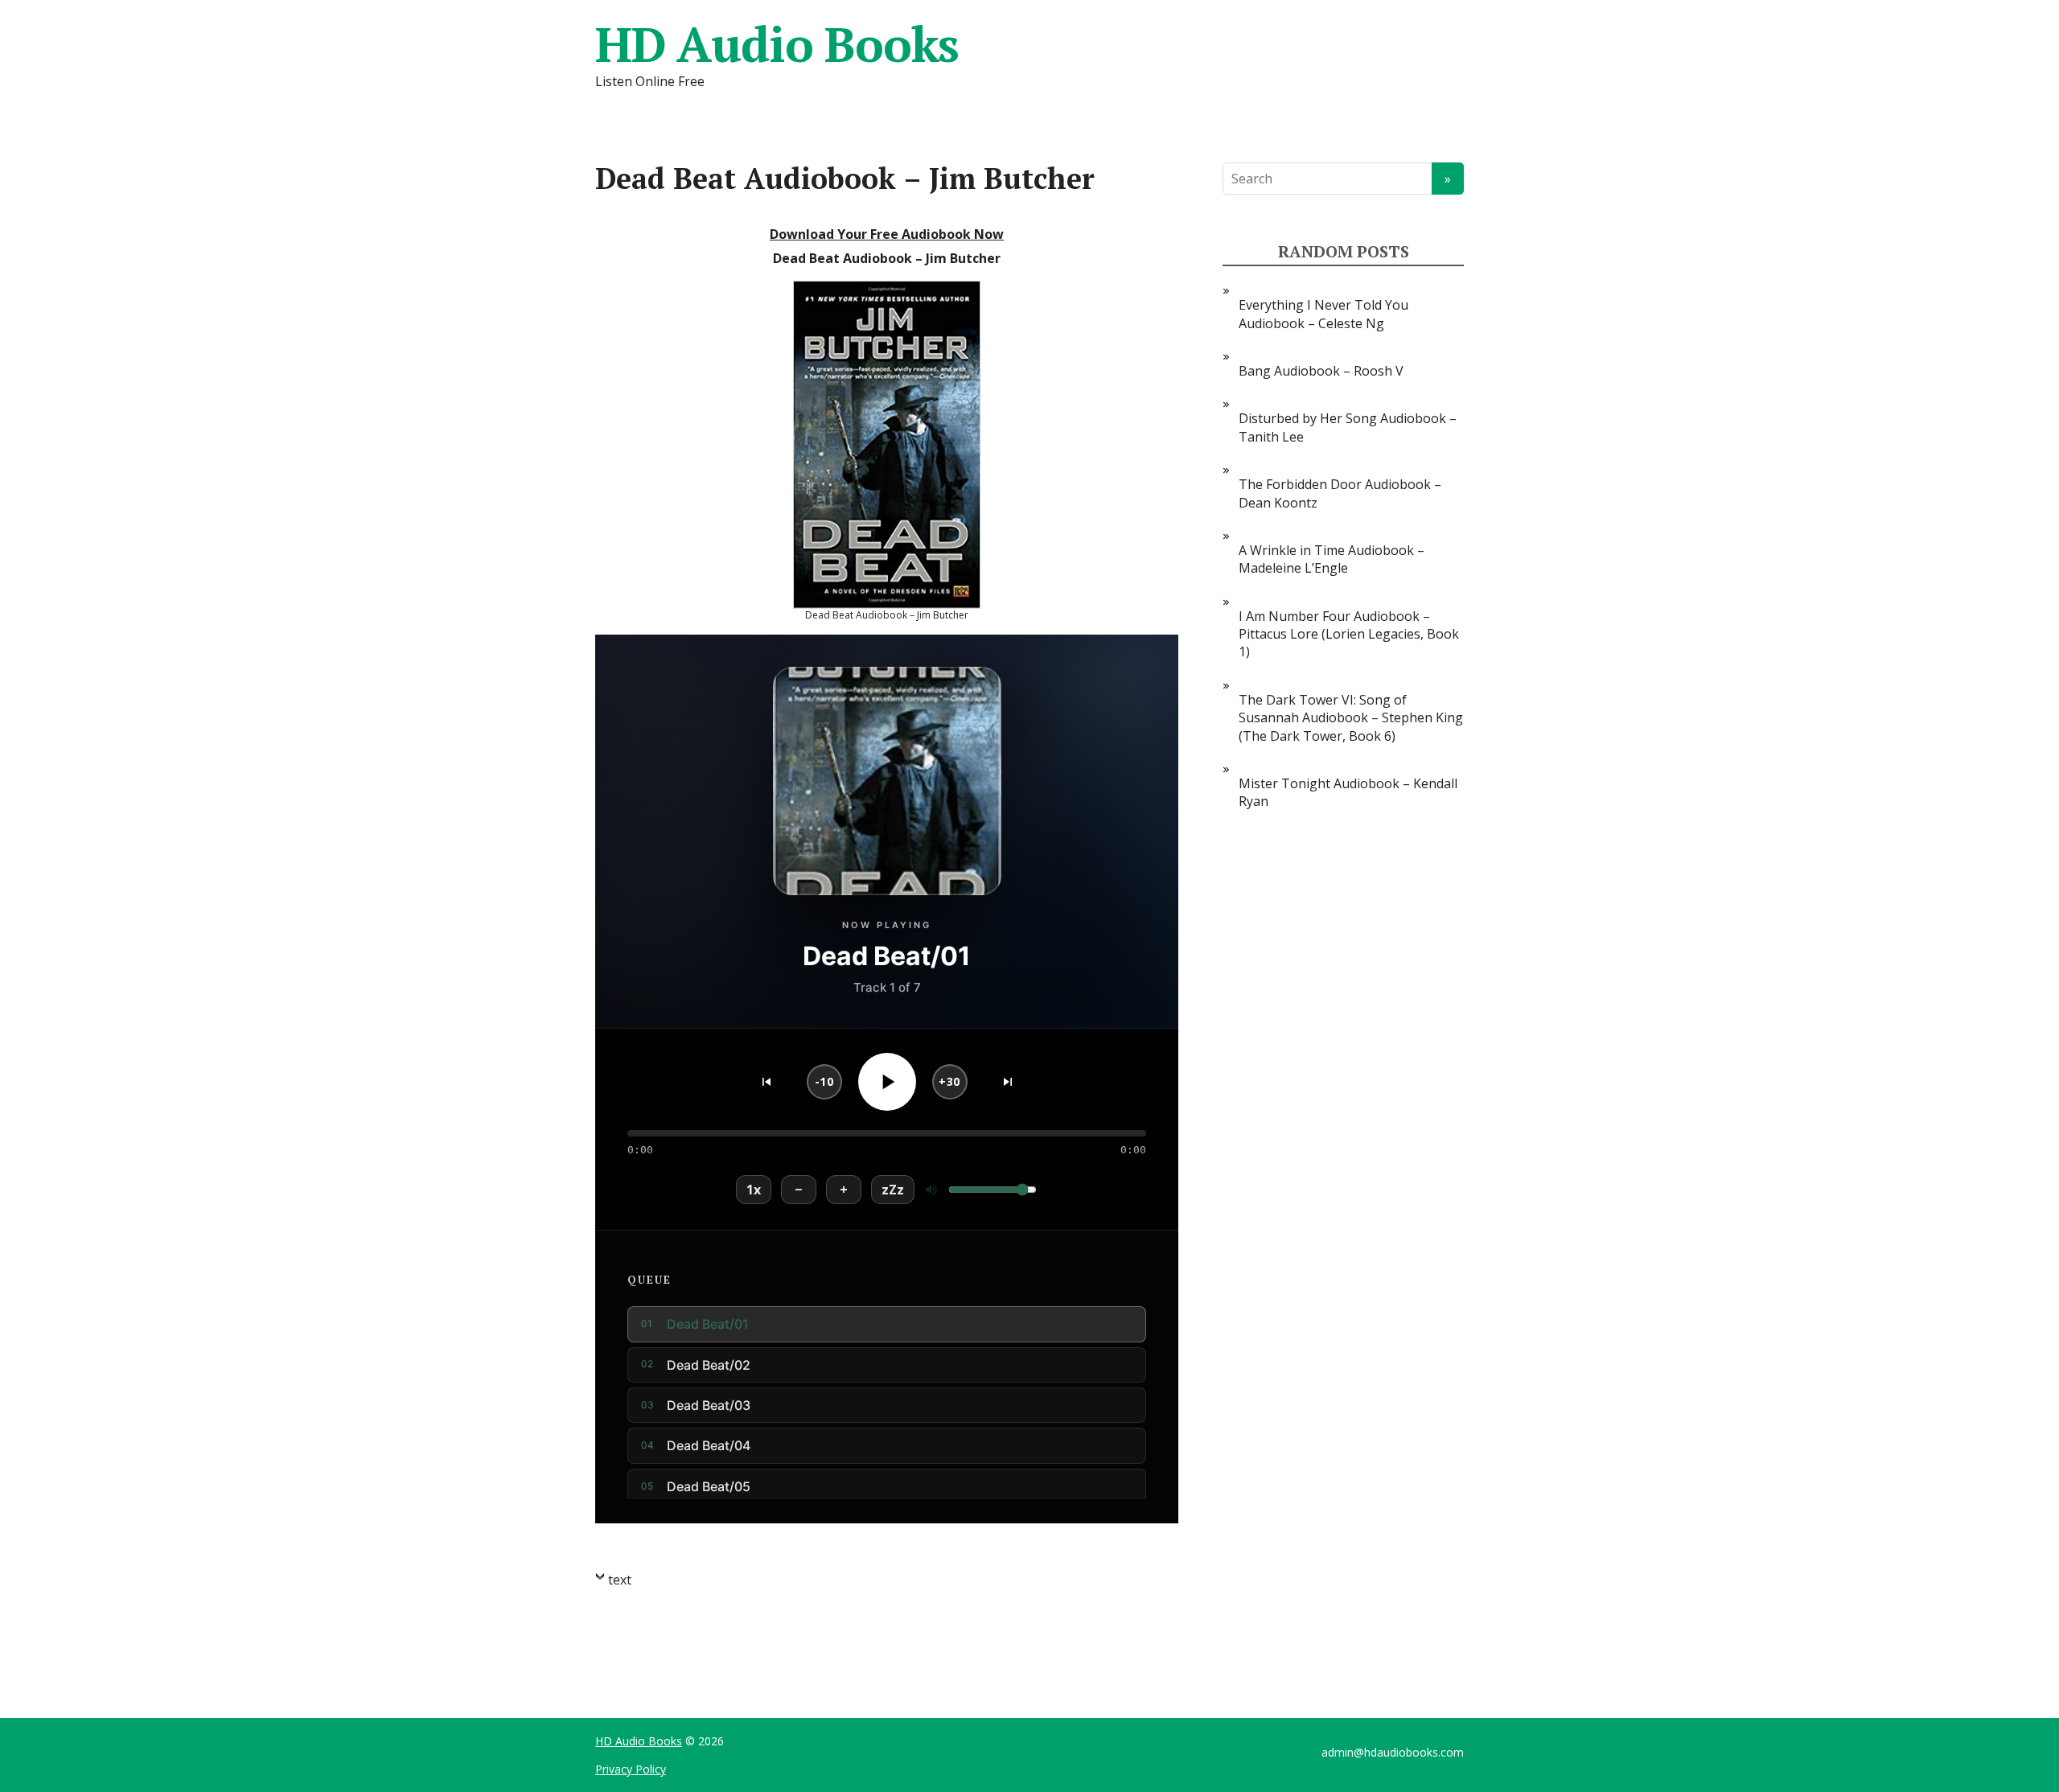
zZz (893, 1190)
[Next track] (1008, 1082)
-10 (824, 1081)
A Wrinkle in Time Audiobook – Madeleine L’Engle (1332, 559)
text (620, 1580)
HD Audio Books (777, 44)
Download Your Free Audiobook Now (887, 234)
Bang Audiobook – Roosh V (1321, 371)
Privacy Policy (631, 1769)
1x (754, 1190)
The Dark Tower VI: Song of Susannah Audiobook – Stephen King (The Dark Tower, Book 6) (1351, 718)
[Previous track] (766, 1082)
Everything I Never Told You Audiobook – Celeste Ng (1323, 314)
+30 (949, 1081)
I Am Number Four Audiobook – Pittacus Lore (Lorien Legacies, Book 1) (1349, 634)
